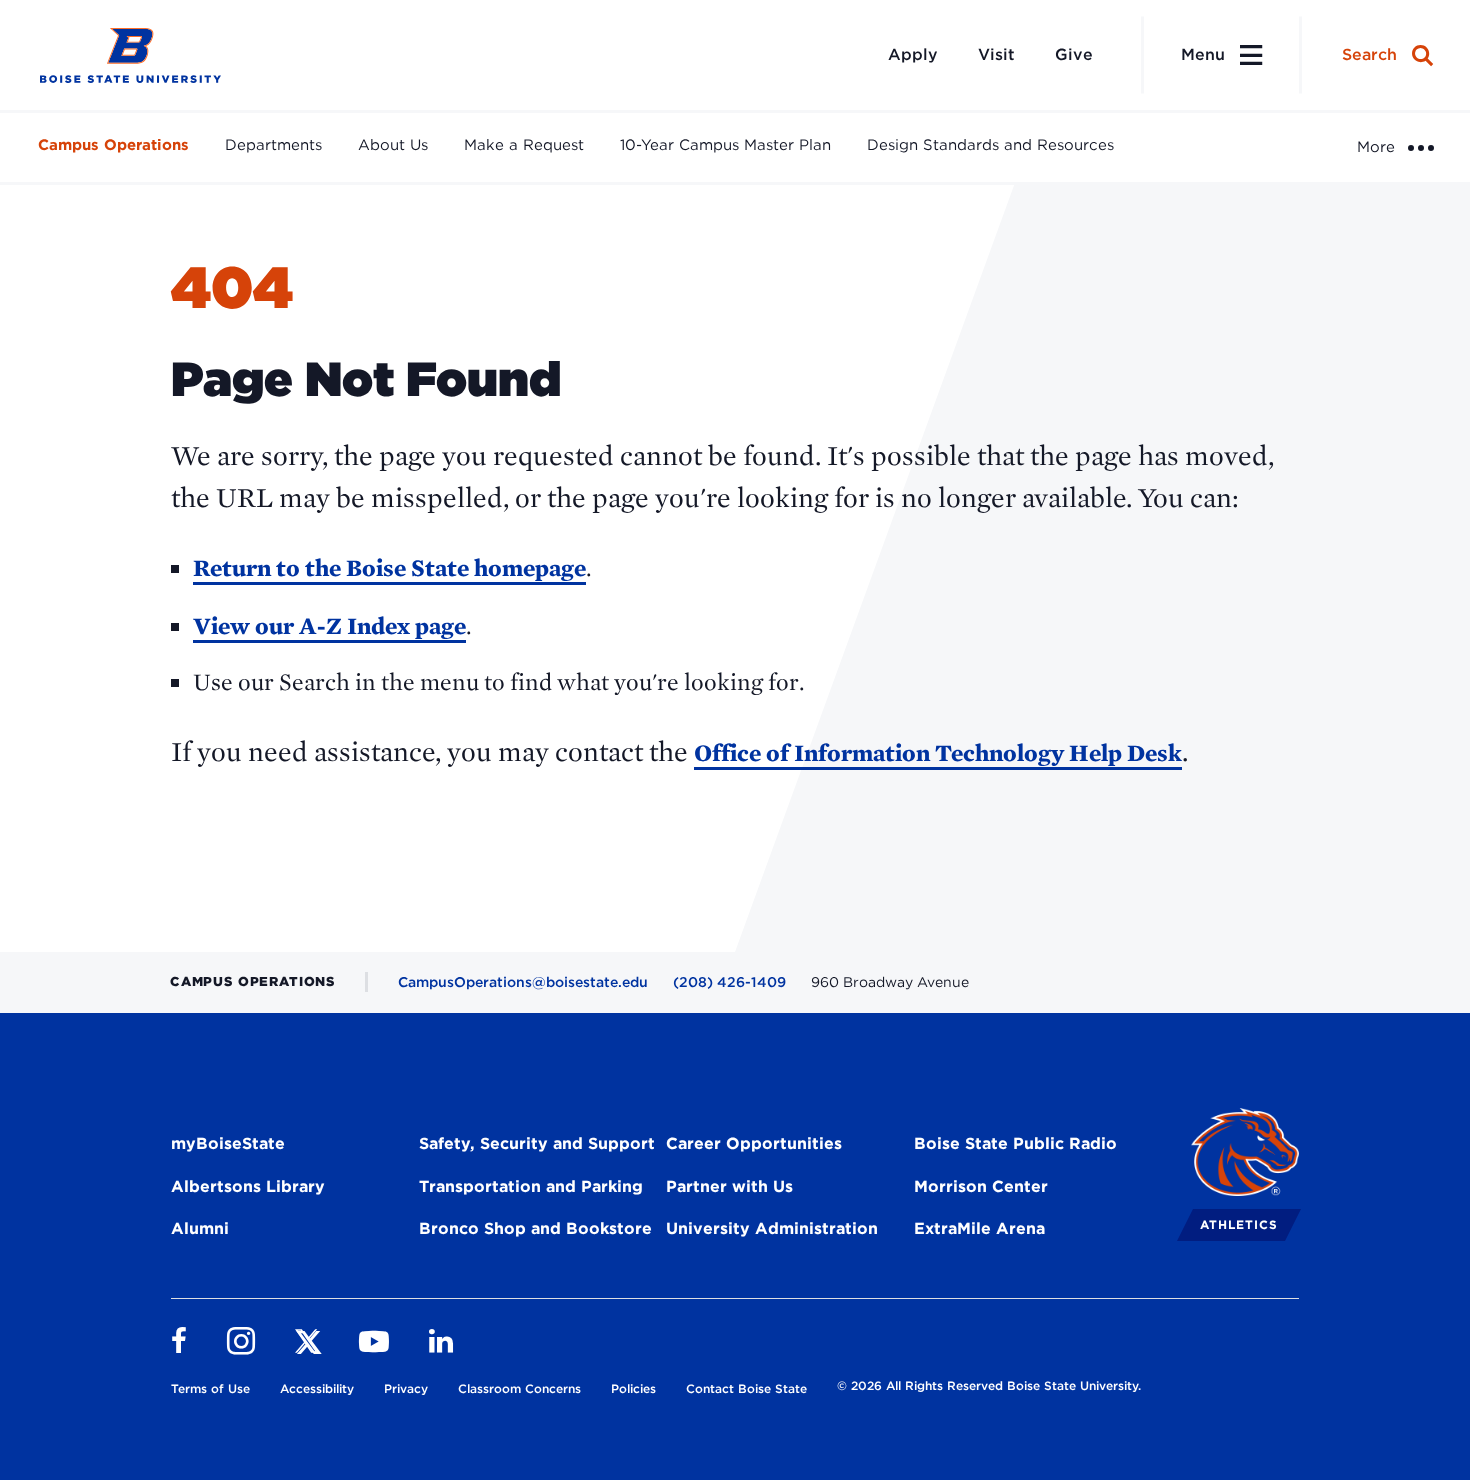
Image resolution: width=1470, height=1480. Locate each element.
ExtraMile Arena (979, 1228)
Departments (273, 145)
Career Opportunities (754, 1143)
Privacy (406, 1388)
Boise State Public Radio (1015, 1143)
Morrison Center (981, 1186)
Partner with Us (729, 1186)
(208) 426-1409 (729, 982)
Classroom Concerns (519, 1388)
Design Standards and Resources (990, 145)
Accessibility (317, 1388)
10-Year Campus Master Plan (725, 145)
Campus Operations (113, 145)
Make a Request (524, 145)
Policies (633, 1388)
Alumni (200, 1228)
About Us (393, 145)
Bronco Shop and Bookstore (535, 1228)
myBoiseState (228, 1143)
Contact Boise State (746, 1388)
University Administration (772, 1228)
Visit (996, 54)
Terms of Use (210, 1388)
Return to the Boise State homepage (389, 567)
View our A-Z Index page (329, 625)
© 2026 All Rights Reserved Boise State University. (989, 1385)
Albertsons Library (248, 1186)
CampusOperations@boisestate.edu (523, 982)
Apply (913, 54)
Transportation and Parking (531, 1186)
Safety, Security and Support (537, 1143)
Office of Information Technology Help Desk (938, 752)
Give (1074, 54)
